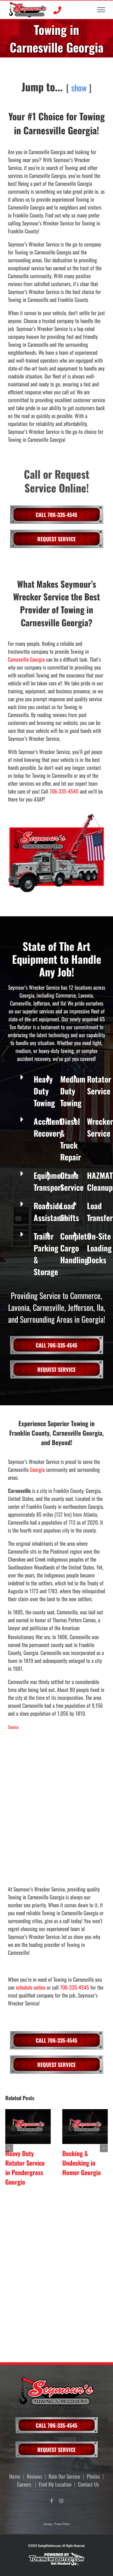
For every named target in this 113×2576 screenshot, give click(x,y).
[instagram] (61, 2501)
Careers (24, 2484)
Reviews (34, 2476)
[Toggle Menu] (101, 10)
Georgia (37, 1469)
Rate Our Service (64, 2476)
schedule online (31, 1987)
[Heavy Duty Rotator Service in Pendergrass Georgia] (28, 2127)
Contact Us (88, 2484)
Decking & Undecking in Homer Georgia (81, 2163)
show (79, 87)
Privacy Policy (62, 2524)
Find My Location (55, 2484)
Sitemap (48, 2524)
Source (13, 1727)
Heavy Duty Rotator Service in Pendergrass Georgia (25, 2167)
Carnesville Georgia (26, 659)
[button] (9, 2148)
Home (15, 2476)
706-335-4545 (64, 791)
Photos (93, 2476)
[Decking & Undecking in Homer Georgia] (85, 2127)
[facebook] (52, 2501)
